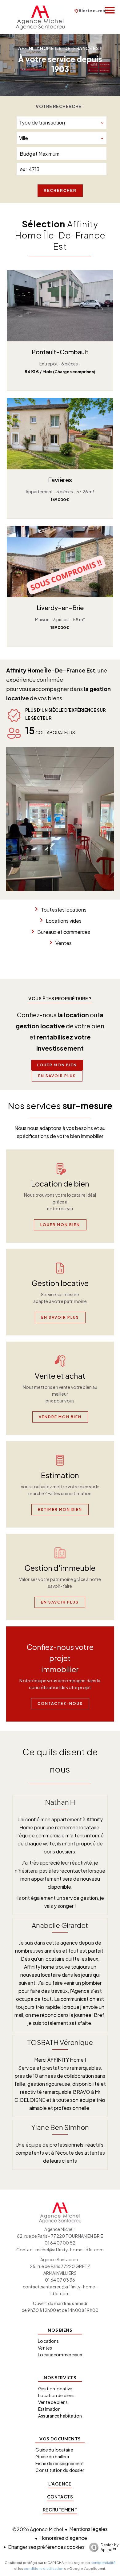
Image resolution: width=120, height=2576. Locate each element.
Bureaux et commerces (64, 932)
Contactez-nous (60, 1703)
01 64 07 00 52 (60, 2243)
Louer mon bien (57, 1065)
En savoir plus (57, 1076)
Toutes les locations (64, 910)
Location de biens (56, 2395)
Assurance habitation (60, 2416)
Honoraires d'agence (63, 2538)
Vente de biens (53, 2402)
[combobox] (62, 123)
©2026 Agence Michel (38, 2529)
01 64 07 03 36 (60, 2280)
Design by (110, 2547)
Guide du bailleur (52, 2456)
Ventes (64, 943)
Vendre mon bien (60, 1417)
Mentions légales (88, 2529)
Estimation (49, 2409)
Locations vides (64, 921)
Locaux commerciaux (60, 2355)
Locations (48, 2341)
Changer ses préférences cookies (46, 2547)
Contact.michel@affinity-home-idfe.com (60, 2249)
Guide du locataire (54, 2450)
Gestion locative (55, 2388)
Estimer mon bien (60, 1509)
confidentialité (103, 2563)
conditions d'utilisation (44, 2568)
